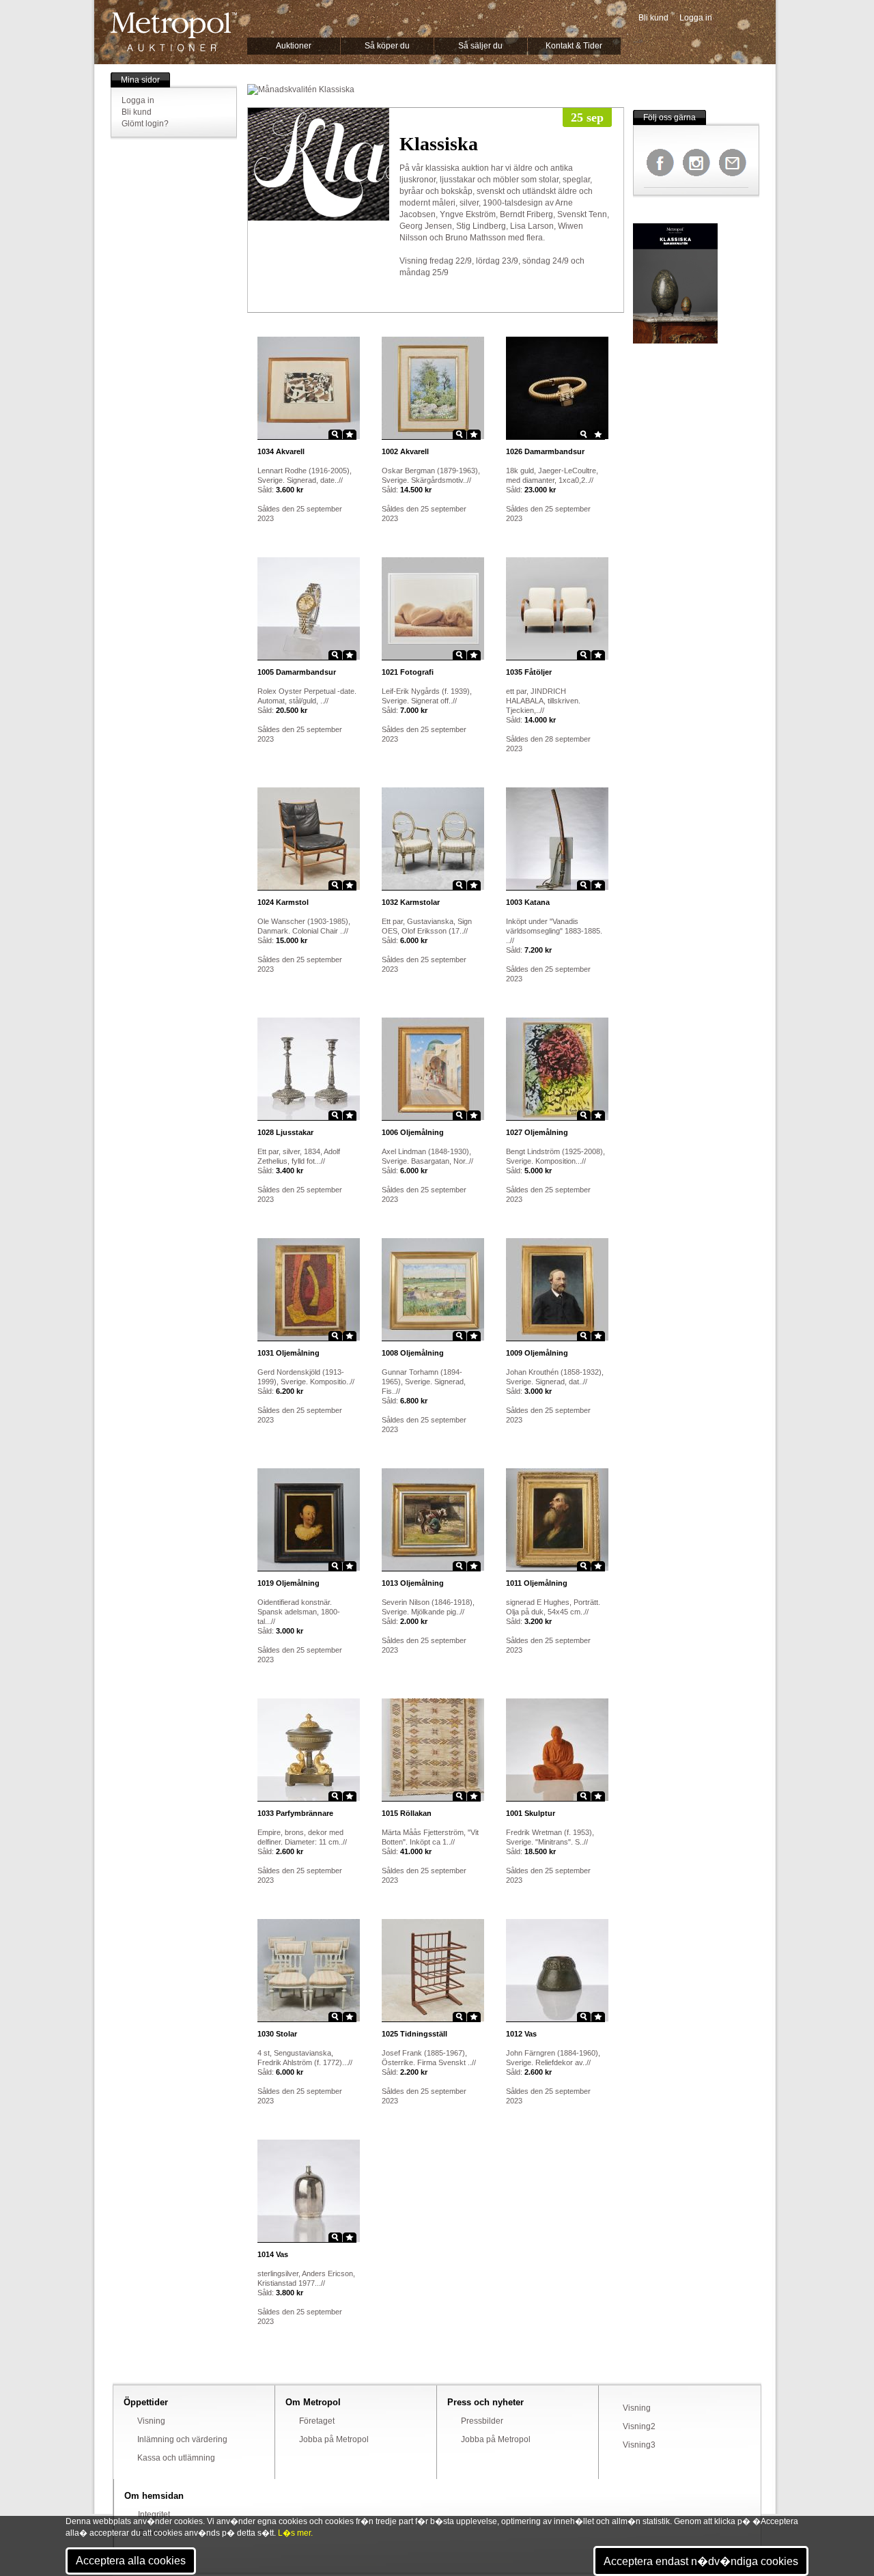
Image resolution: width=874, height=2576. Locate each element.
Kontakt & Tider (574, 46)
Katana (528, 902)
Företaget (317, 2421)
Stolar (277, 2034)
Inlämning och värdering (182, 2439)
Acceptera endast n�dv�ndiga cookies (701, 2561)
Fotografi (408, 672)
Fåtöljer (529, 672)
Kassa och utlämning (176, 2458)
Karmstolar (411, 902)
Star (350, 434)
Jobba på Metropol (334, 2439)
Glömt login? (145, 124)
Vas (521, 2034)
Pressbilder (482, 2421)
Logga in (696, 18)
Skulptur (531, 1813)
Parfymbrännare (295, 1813)
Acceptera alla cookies (131, 2561)
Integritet (154, 2515)
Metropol (174, 32)
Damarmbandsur (545, 451)
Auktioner (294, 46)
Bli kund (653, 18)
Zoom (335, 434)
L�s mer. (295, 2533)
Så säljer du (480, 46)
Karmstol (283, 902)
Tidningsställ (414, 2034)
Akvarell (281, 451)
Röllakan (407, 1813)
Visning (151, 2421)
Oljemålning (413, 1132)
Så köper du (387, 46)
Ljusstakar (285, 1132)
